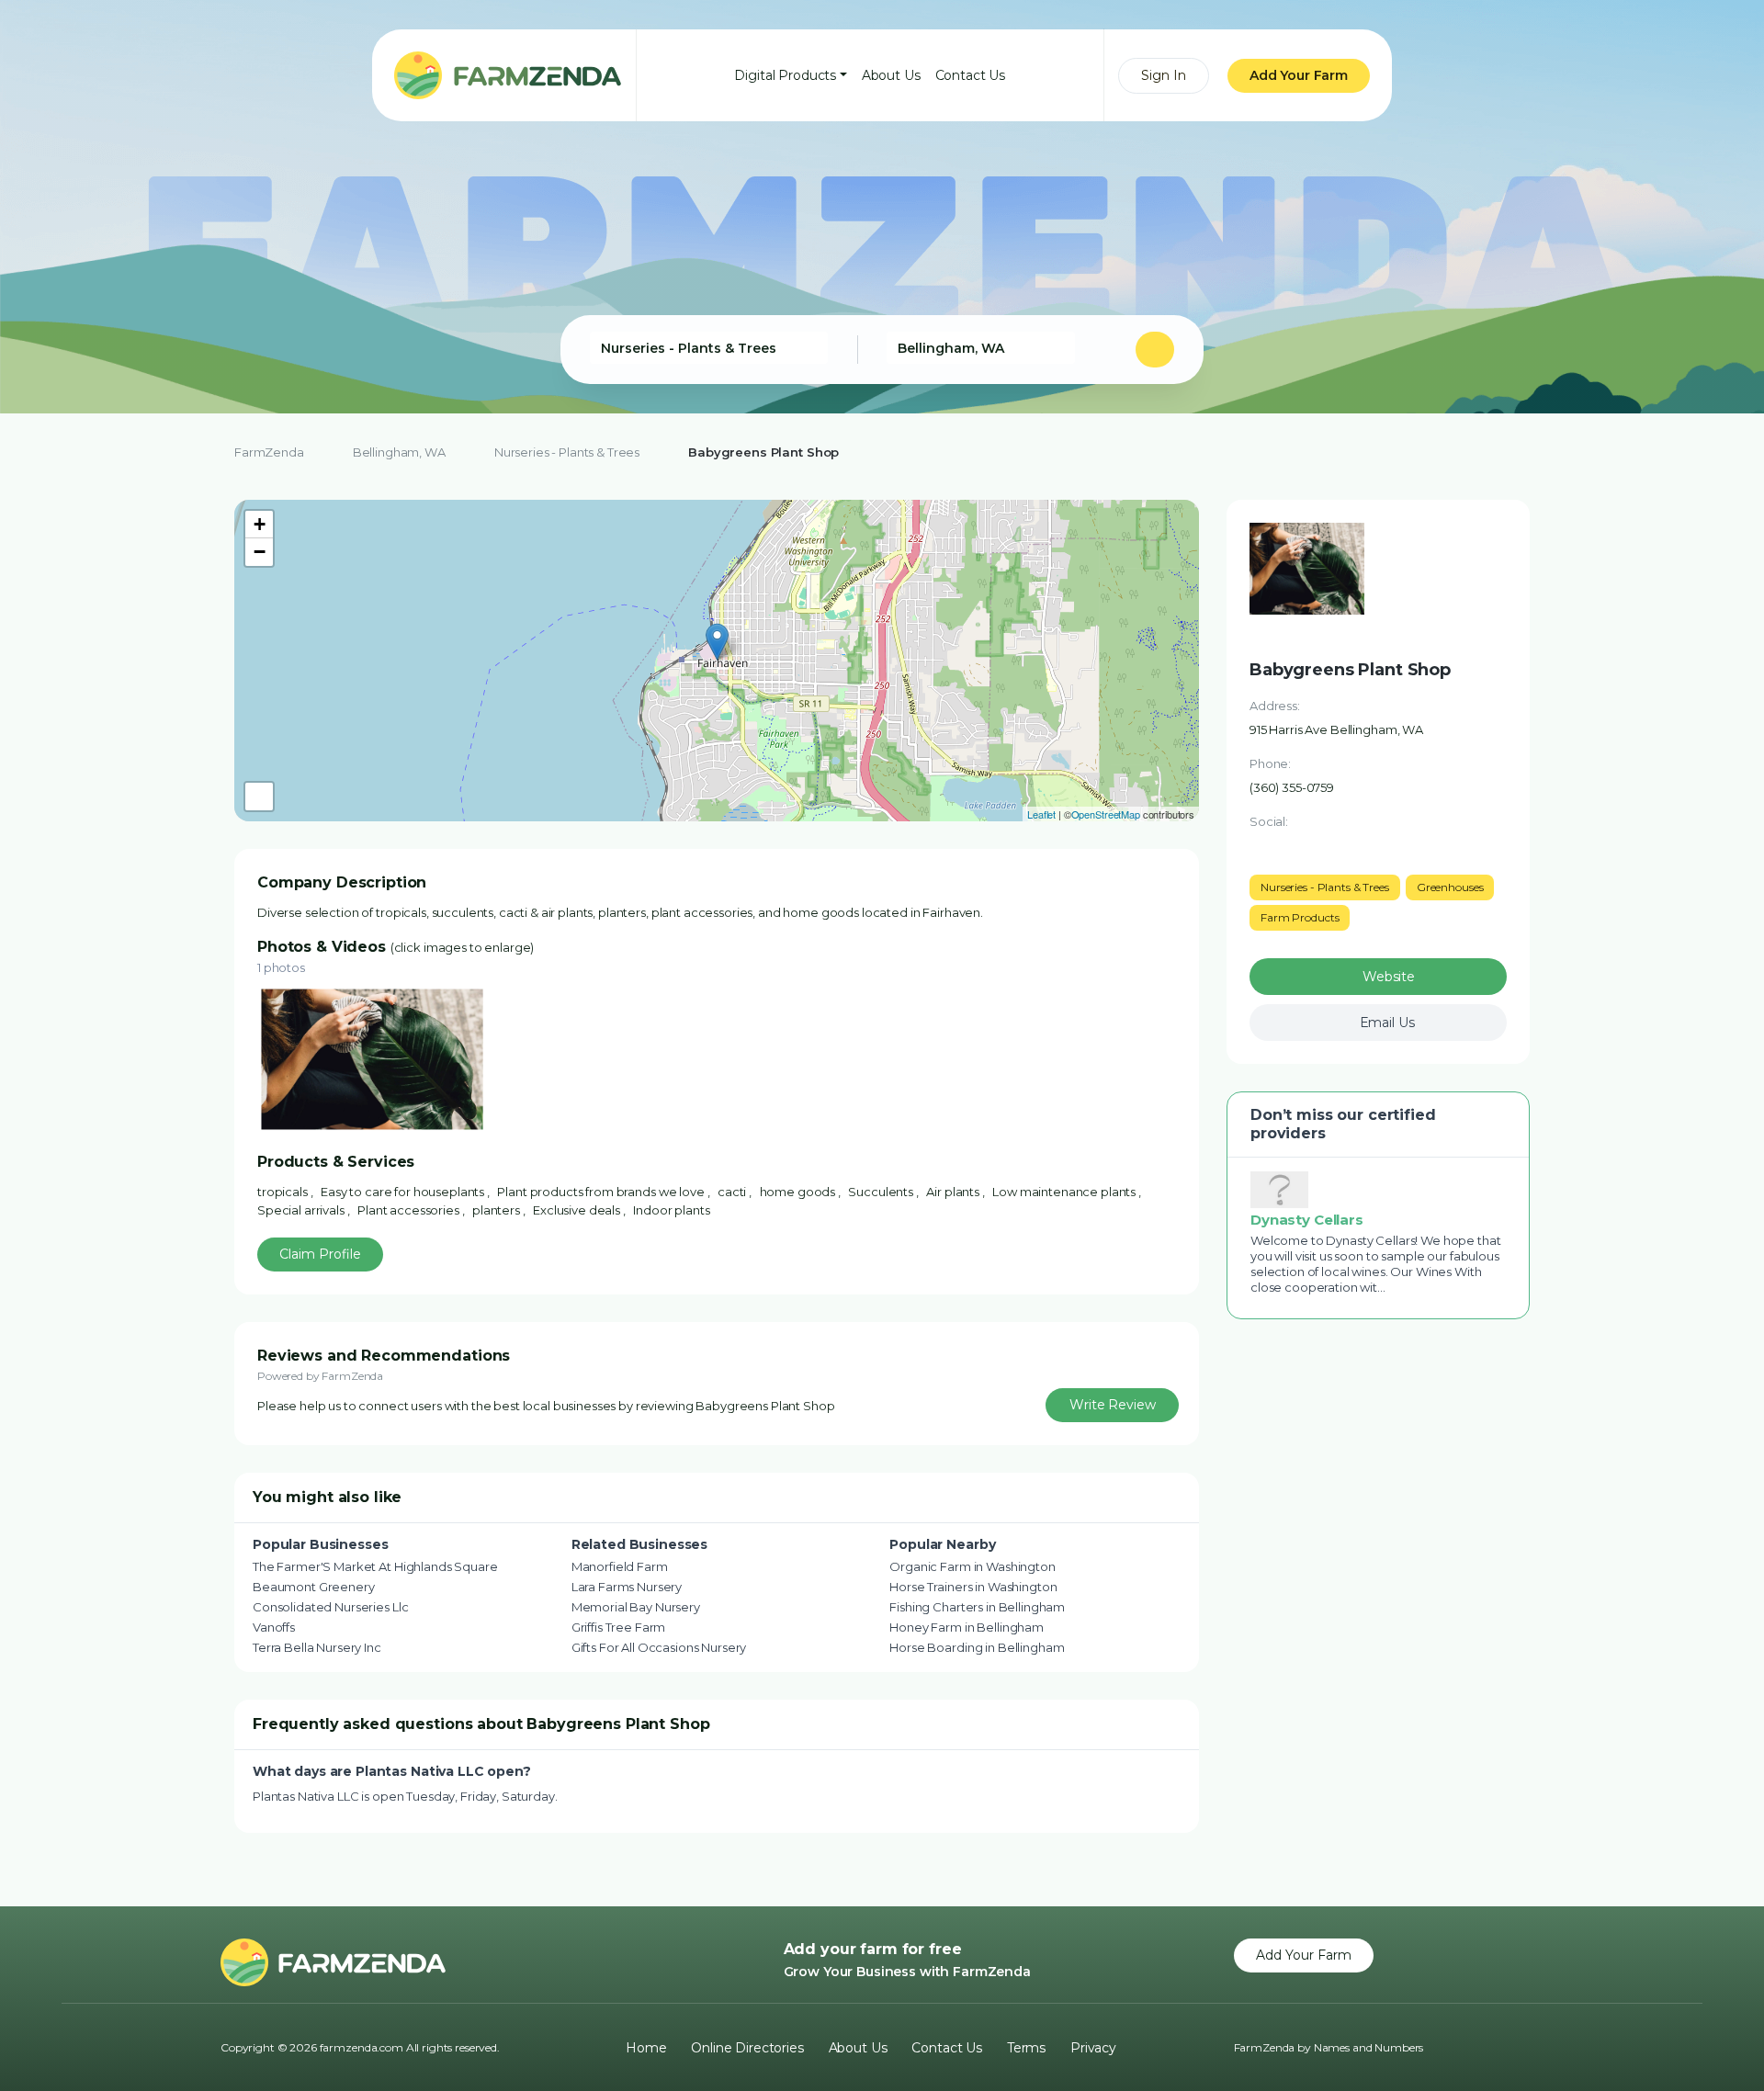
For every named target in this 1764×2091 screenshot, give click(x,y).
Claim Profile (320, 1254)
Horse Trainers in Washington (973, 1587)
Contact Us (971, 75)
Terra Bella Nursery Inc (317, 1647)
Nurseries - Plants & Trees (567, 452)
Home (646, 2048)
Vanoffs (274, 1627)
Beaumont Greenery (314, 1587)
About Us (891, 75)
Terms (1026, 2048)
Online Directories (747, 2048)
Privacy (1093, 2048)
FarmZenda (269, 452)
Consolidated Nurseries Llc (330, 1607)
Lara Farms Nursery (627, 1587)
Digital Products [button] (785, 75)
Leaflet (1041, 814)
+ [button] (260, 524)
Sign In (1164, 75)
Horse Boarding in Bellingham (977, 1647)
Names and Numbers (1369, 2047)
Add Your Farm (1299, 75)
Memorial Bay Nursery (636, 1607)
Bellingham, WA (399, 452)
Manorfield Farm (620, 1566)
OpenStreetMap (1106, 814)
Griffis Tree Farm (619, 1627)
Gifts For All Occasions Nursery (659, 1647)
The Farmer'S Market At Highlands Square (375, 1566)
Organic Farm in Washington (972, 1566)
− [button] (260, 552)
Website (1389, 977)
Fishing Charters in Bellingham (977, 1607)
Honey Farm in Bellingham (967, 1627)
